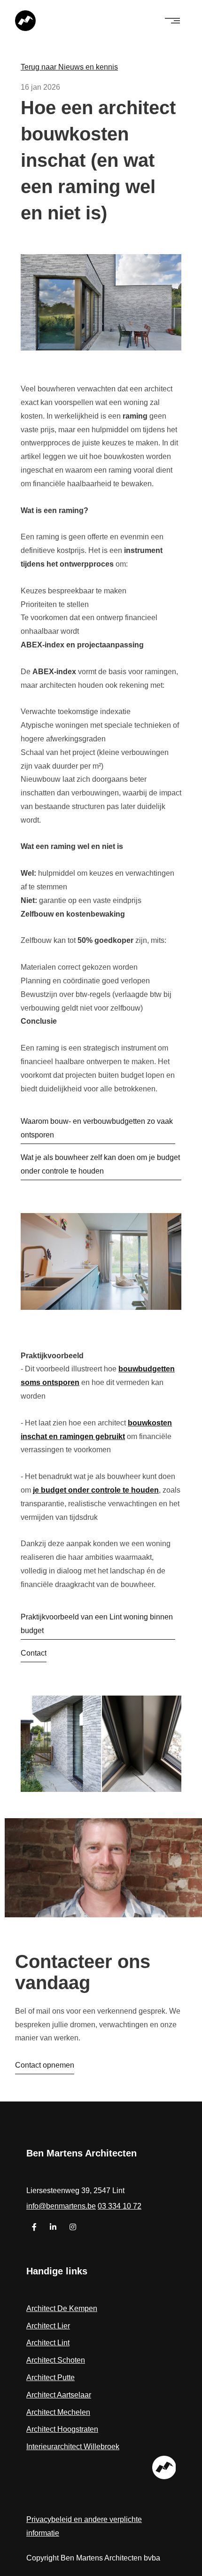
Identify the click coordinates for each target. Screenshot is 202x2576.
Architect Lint (48, 2343)
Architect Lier (48, 2326)
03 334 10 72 (120, 2206)
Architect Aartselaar (59, 2395)
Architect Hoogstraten (62, 2429)
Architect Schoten (56, 2360)
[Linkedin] (54, 2227)
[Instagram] (73, 2227)
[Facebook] (35, 2227)
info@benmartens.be (61, 2206)
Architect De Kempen (62, 2308)
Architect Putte (50, 2378)
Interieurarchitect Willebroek (73, 2447)
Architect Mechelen (58, 2412)
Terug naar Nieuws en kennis (69, 67)
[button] (172, 21)
